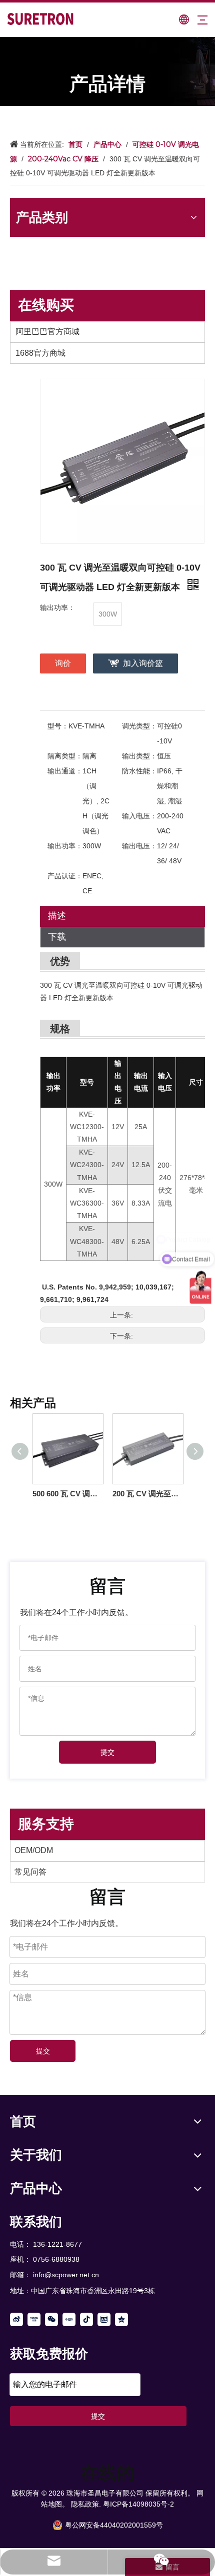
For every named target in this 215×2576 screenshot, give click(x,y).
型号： (58, 726)
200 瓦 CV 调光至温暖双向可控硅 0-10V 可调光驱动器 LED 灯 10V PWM (147, 1494)
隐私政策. (86, 2504)
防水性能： (139, 771)
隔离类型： (65, 756)
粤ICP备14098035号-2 (138, 2504)
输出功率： (65, 846)
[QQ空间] (121, 2319)
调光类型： (139, 726)
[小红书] (69, 2319)
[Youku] (34, 2319)
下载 (57, 937)
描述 (57, 916)
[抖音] (86, 2319)
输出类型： (139, 756)
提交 (107, 1752)
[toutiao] (104, 2319)
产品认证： (65, 876)
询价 (63, 663)
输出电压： (139, 846)
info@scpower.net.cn (66, 2275)
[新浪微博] (16, 2319)
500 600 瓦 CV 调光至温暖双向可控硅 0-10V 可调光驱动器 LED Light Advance (67, 1494)
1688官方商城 (40, 353)
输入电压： (139, 816)
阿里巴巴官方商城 (47, 331)
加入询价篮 (143, 663)
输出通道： (65, 771)
